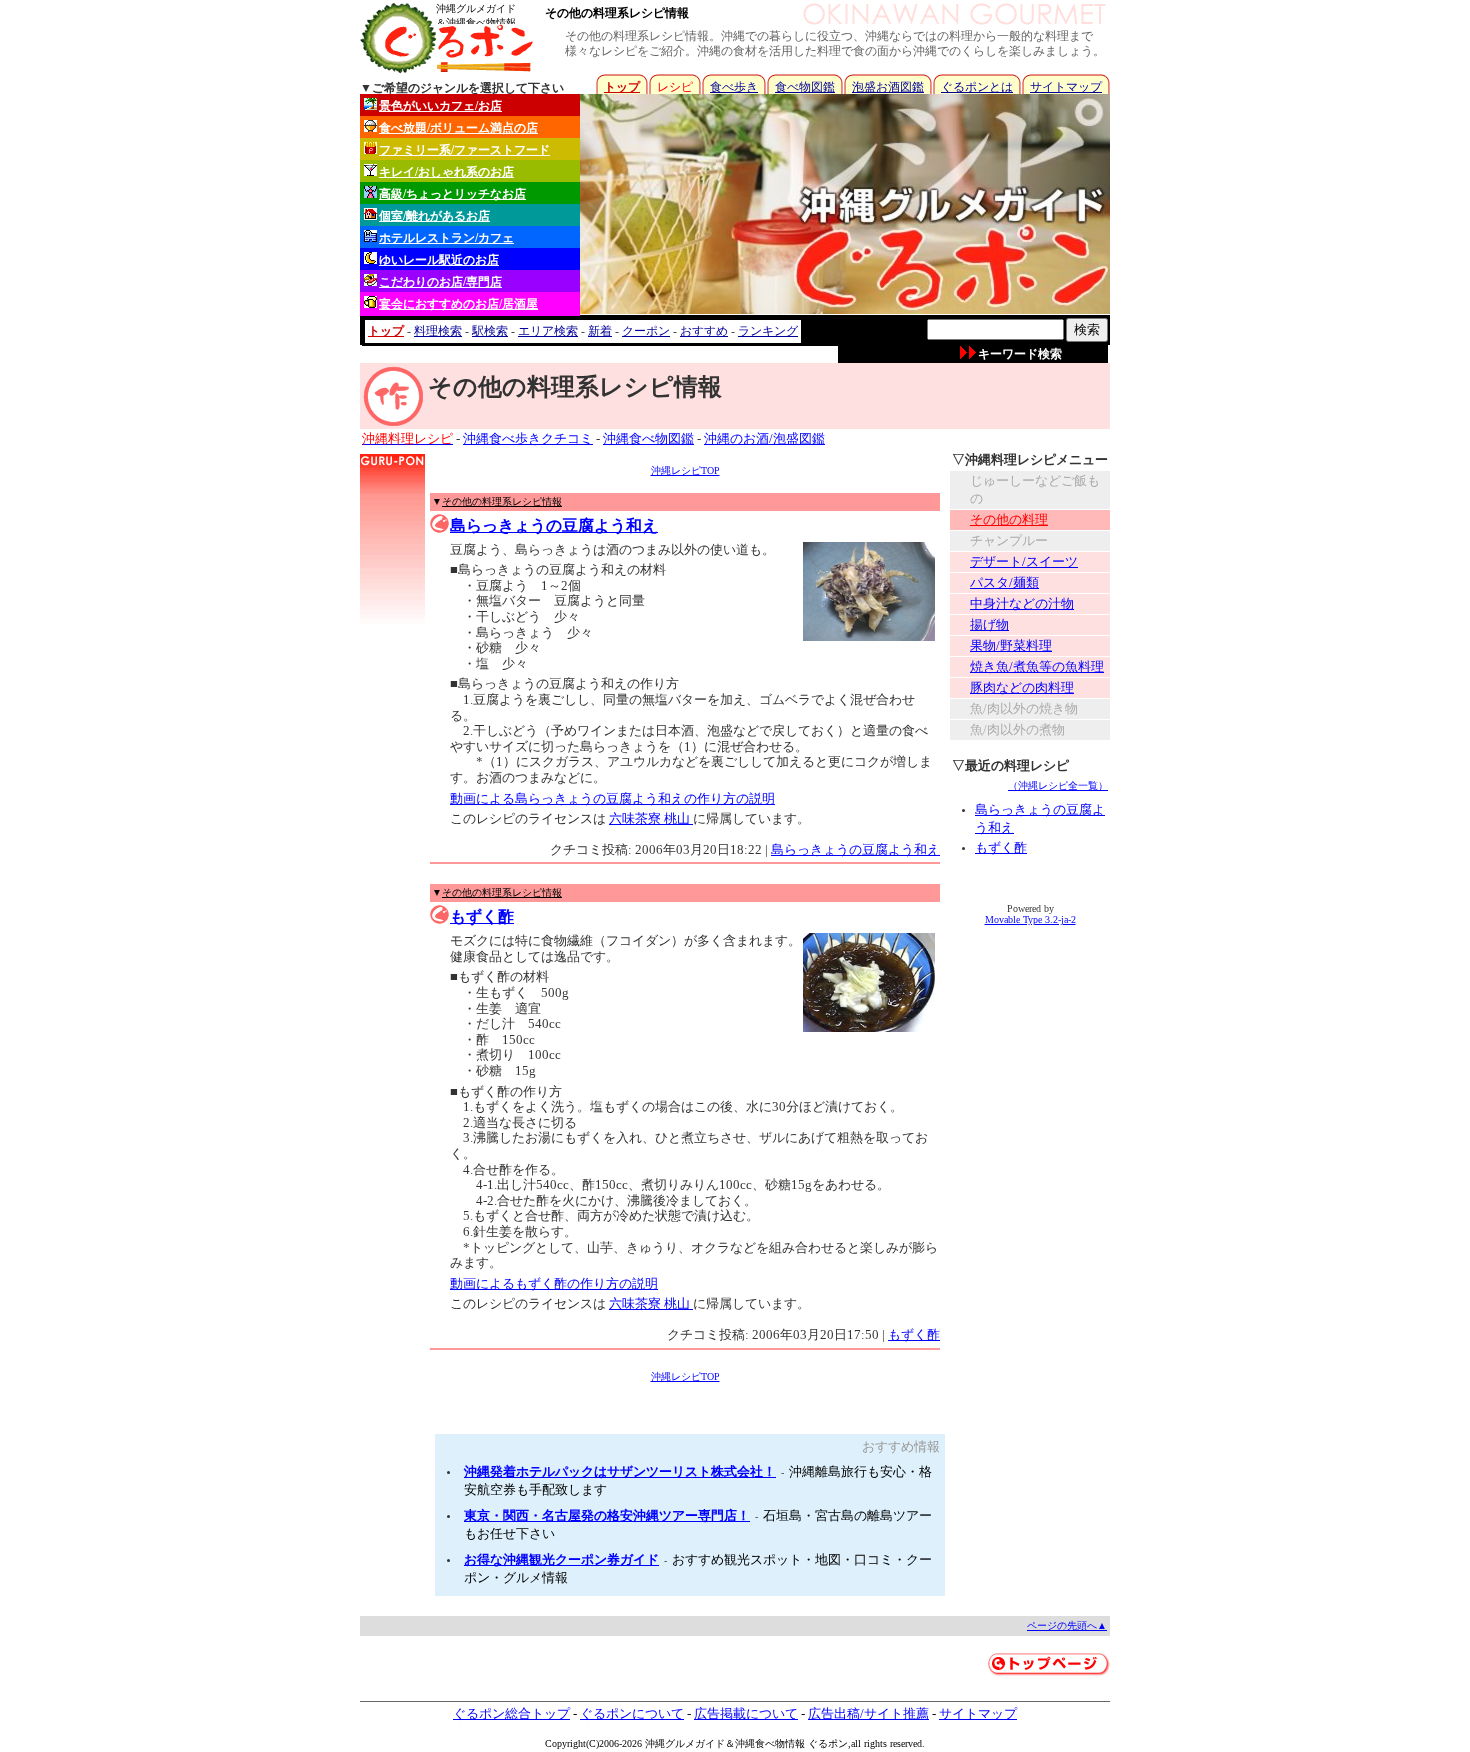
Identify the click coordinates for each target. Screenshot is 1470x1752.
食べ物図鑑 (805, 87)
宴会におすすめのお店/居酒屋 (458, 304)
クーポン (646, 331)
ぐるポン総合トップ (511, 1713)
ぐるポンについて (632, 1713)
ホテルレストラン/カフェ (446, 238)
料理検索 (438, 331)
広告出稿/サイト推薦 (868, 1713)
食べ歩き (734, 87)
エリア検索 (548, 331)
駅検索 (490, 331)
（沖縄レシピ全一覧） (1058, 785)
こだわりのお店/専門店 (440, 282)
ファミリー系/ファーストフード (464, 150)
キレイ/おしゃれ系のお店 (446, 172)
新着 (600, 331)
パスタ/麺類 (1004, 582)
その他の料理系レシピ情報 (617, 13)
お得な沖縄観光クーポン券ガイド (561, 1559)
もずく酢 (482, 916)
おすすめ (704, 331)
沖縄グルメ (670, 1743)
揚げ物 (989, 624)
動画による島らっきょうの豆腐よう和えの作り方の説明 (612, 798)
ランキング (768, 331)
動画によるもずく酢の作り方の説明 (554, 1283)
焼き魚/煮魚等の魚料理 (1037, 666)
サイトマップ (1066, 87)
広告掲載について (746, 1713)
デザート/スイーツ (1024, 561)
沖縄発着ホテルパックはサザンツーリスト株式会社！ (620, 1471)
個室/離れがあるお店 (434, 216)
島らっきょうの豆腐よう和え (554, 525)
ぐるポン (828, 1743)
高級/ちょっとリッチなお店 (452, 194)
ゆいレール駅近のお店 (439, 260)
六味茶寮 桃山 (651, 818)
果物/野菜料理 (1011, 645)
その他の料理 (1009, 519)
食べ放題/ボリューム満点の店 (458, 128)
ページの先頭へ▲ (1067, 1625)
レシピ (675, 87)
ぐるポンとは (977, 87)
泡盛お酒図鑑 (888, 87)
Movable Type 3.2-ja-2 (1030, 919)
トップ (622, 87)
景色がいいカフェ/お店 (440, 106)
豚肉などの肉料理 (1022, 687)
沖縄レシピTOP (685, 470)
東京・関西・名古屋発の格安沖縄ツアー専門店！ (607, 1515)
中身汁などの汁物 (1022, 603)
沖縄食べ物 (760, 1743)
